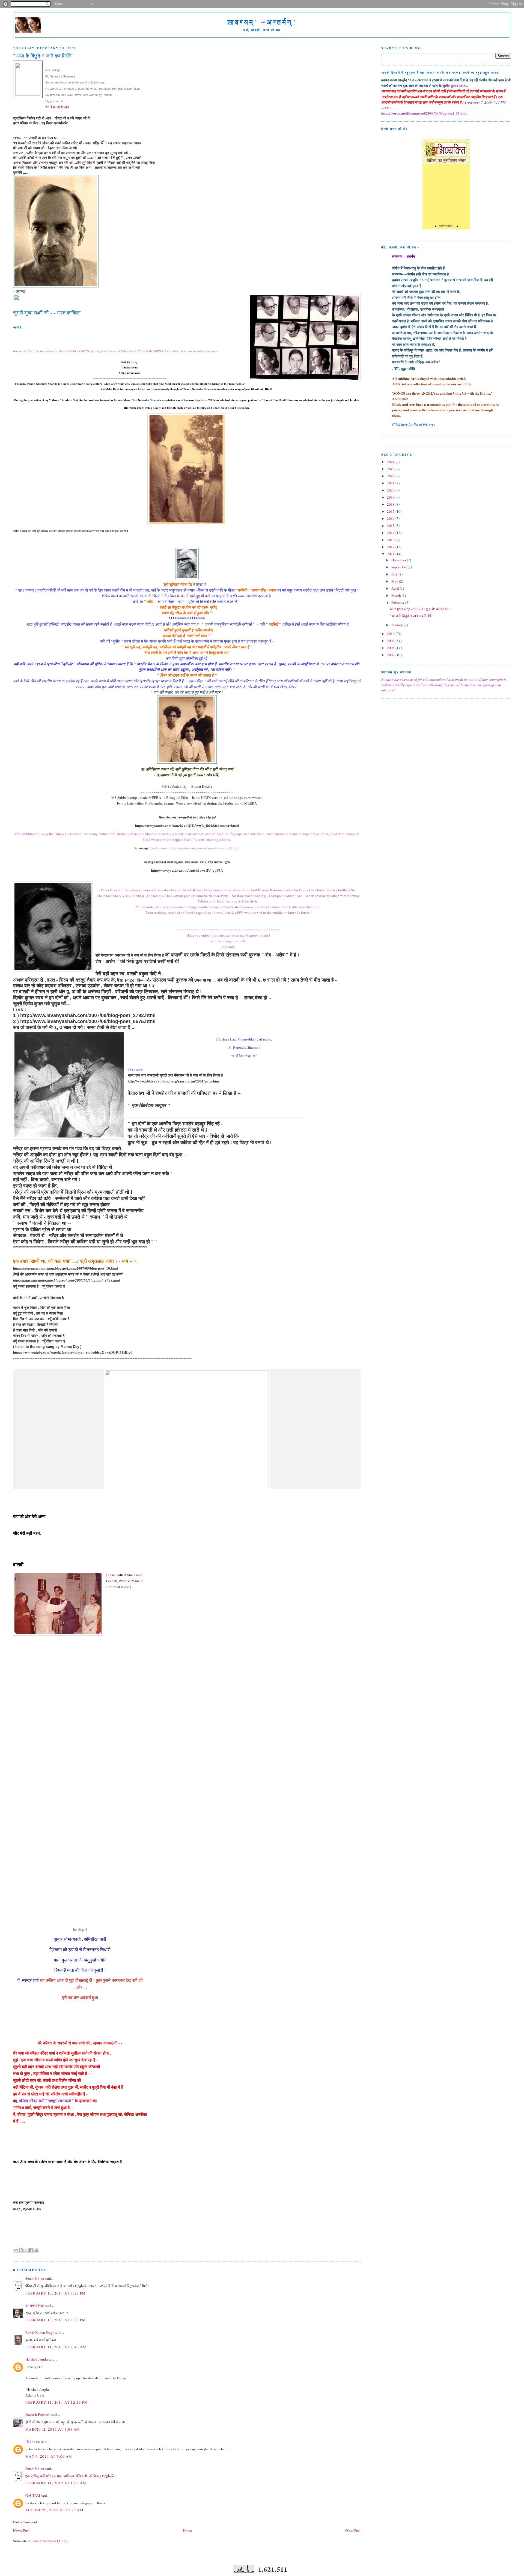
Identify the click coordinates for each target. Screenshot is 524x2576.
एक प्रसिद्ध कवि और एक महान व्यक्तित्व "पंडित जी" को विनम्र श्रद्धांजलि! (71, 2476)
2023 (391, 469)
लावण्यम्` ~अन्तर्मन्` (262, 22)
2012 (391, 547)
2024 (391, 462)
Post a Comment (25, 2522)
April (396, 588)
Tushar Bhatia (60, 107)
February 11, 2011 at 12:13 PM (57, 2402)
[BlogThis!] (21, 2250)
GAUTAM (33, 2496)
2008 (391, 648)
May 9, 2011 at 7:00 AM (49, 2456)
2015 (391, 526)
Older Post (353, 2530)
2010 (391, 634)
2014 (391, 533)
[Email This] (16, 2250)
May (395, 581)
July (395, 574)
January (398, 625)
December (399, 560)
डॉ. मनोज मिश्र (35, 2305)
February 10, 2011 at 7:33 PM (56, 2293)
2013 (391, 540)
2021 (391, 483)
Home (187, 2530)
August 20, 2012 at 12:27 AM (54, 2510)
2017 (391, 511)
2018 (391, 504)
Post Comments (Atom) (50, 2541)
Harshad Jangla (37, 2359)
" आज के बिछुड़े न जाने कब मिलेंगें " (412, 616)
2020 (391, 490)
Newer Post (21, 2530)
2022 (391, 476)
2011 (391, 554)
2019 (391, 497)
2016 (391, 518)
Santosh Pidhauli (38, 2415)
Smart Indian (35, 2278)
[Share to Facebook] (31, 2250)
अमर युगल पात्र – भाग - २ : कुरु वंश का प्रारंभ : (420, 609)
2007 (391, 655)
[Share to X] (26, 2250)
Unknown (33, 2442)
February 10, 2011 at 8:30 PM (56, 2320)
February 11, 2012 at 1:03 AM (56, 2483)
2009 (391, 641)
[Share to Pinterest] (36, 2250)
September (400, 567)
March (397, 595)
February (398, 602)
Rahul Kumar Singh (40, 2332)
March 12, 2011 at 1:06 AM (53, 2429)
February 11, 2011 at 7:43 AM (56, 2347)
